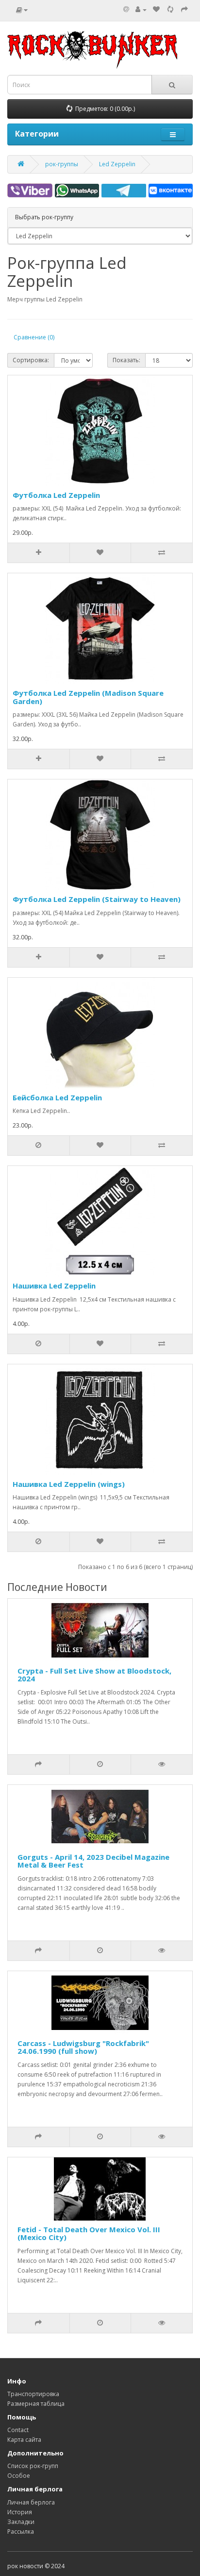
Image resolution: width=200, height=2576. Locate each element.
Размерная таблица (36, 2404)
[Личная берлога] (141, 9)
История (20, 2512)
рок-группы (62, 164)
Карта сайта (24, 2440)
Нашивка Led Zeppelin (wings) (69, 1484)
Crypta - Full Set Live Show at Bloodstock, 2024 (94, 1675)
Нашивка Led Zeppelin (54, 1286)
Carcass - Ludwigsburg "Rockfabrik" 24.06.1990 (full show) (83, 2047)
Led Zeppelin (117, 164)
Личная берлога (31, 2502)
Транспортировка (33, 2394)
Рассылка (21, 2532)
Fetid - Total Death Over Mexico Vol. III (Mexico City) (89, 2233)
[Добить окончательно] (184, 9)
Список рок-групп (33, 2466)
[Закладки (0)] (156, 9)
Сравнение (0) (34, 337)
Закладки (21, 2522)
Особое (19, 2476)
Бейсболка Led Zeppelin (57, 1097)
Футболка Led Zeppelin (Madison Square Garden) (88, 697)
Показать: (126, 360)
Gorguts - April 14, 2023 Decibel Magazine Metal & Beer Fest (93, 1861)
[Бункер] (170, 9)
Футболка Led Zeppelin (56, 495)
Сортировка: (31, 360)
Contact (18, 2430)
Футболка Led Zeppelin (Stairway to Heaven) (97, 899)
